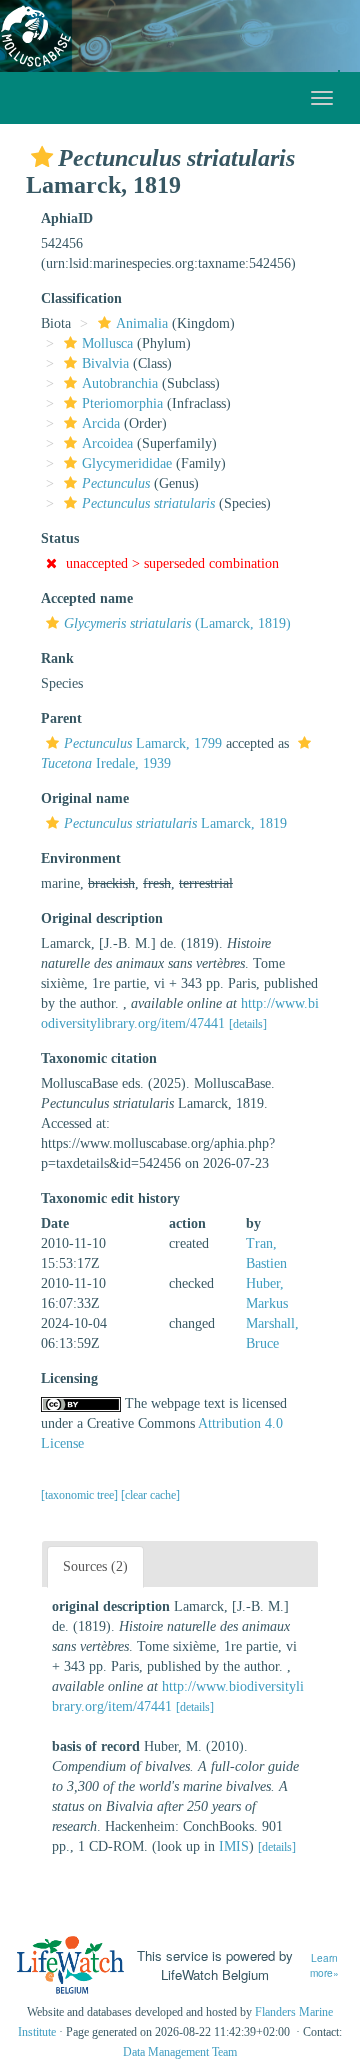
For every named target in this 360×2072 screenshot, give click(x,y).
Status (60, 538)
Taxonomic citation (99, 1058)
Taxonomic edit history (110, 1198)
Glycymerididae (127, 463)
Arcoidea (107, 443)
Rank (57, 658)
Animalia (142, 323)
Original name (85, 798)
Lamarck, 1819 (175, 823)
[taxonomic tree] (81, 1495)
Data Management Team (180, 2052)
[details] (248, 1024)
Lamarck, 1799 (143, 743)
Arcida (101, 423)
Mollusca (107, 343)
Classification (81, 298)
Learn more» (324, 1965)
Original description (102, 918)
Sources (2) (95, 1566)
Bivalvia (105, 363)
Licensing (69, 1378)
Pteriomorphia (122, 403)
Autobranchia (120, 383)
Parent (61, 718)
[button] (42, 157)
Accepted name (87, 598)
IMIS (234, 1846)
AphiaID (67, 218)
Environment (81, 858)
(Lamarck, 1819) (177, 623)
